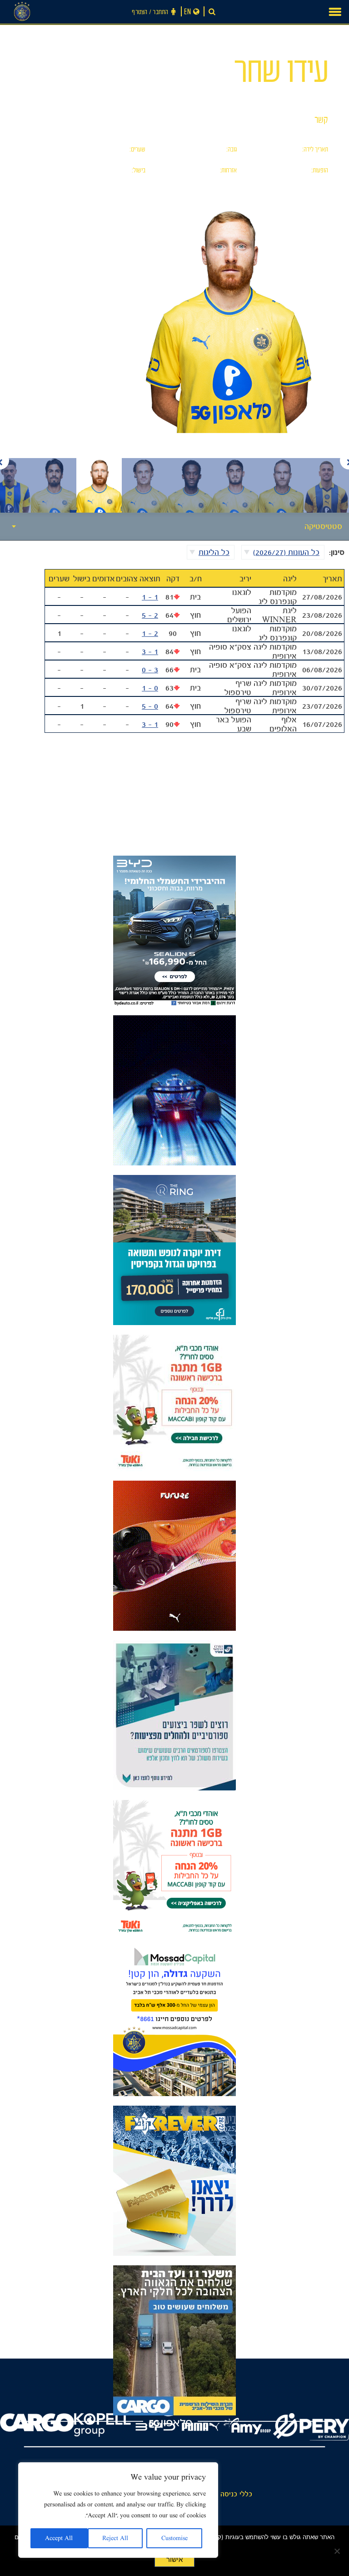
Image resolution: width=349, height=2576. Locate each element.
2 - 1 (150, 633)
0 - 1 (150, 688)
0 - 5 (150, 706)
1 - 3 (150, 651)
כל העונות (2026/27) (286, 552)
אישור (174, 2560)
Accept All (59, 2538)
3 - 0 (150, 670)
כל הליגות (214, 552)
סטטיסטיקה (323, 526)
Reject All (115, 2538)
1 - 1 (150, 597)
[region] (118, 2510)
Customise (174, 2538)
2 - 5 (150, 615)
